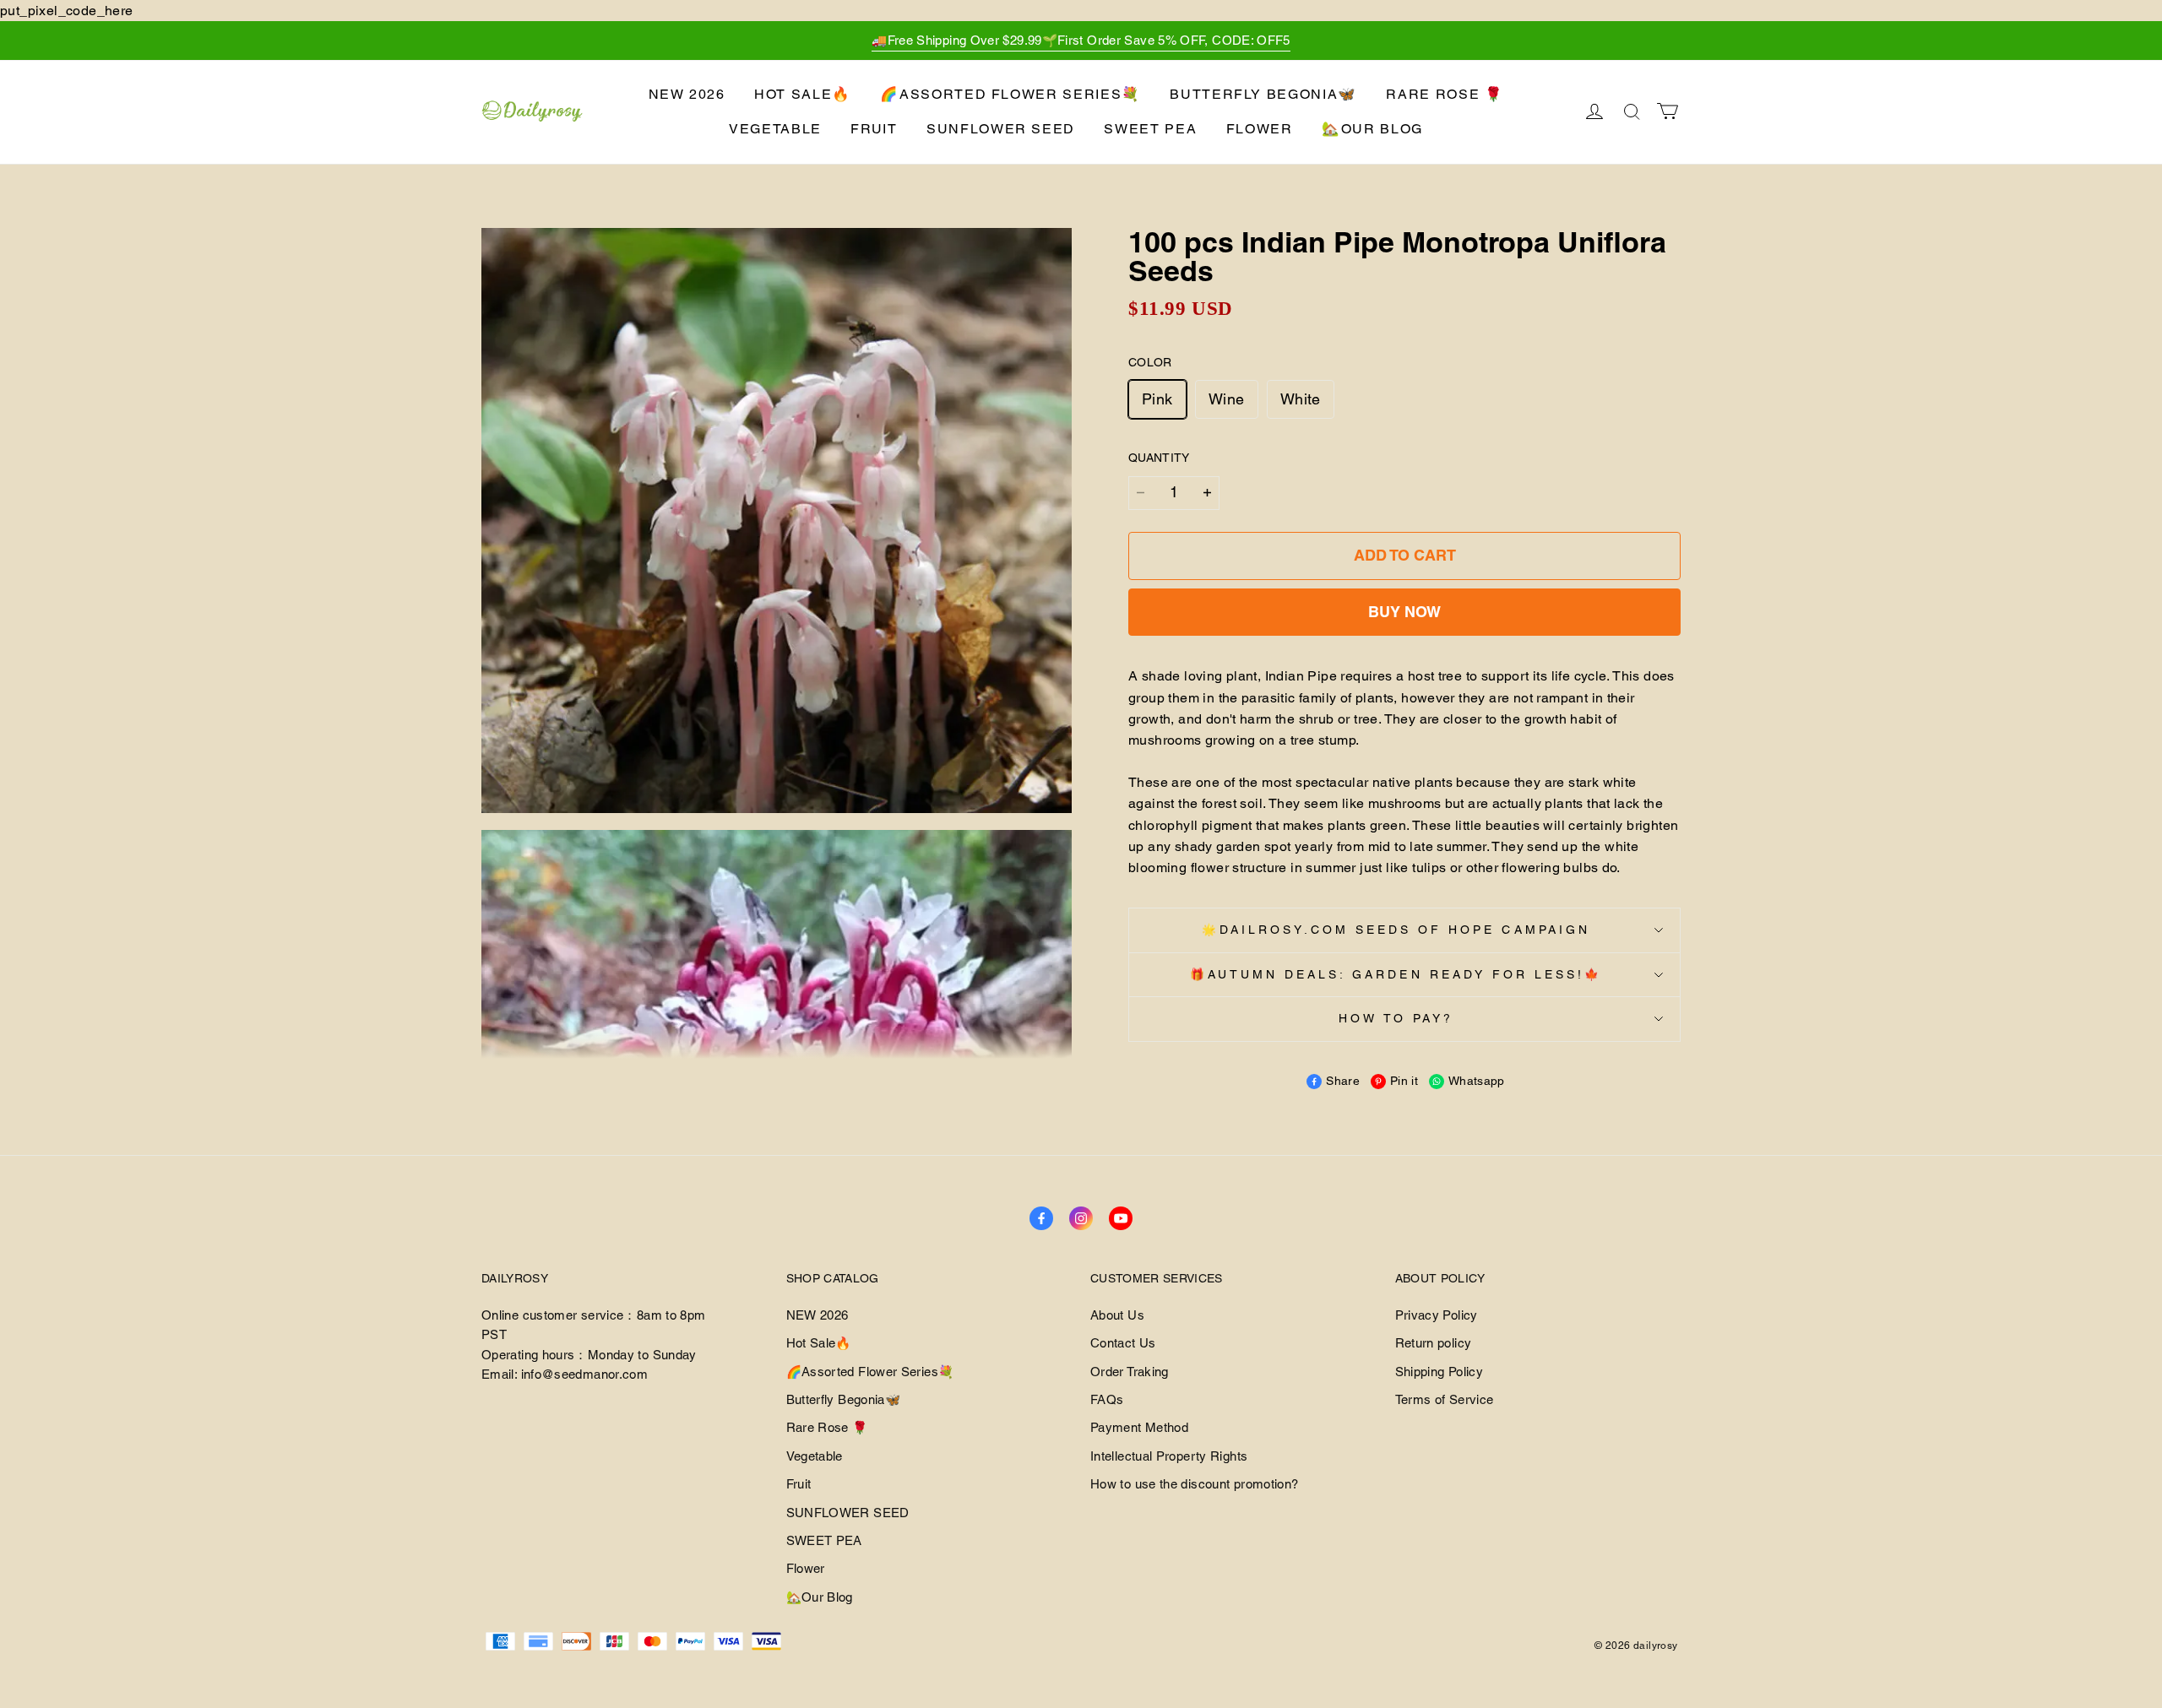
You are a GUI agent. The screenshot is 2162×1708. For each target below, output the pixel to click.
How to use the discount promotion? (1194, 1484)
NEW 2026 (687, 94)
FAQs (1107, 1399)
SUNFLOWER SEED (1001, 129)
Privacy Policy (1437, 1315)
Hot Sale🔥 (803, 94)
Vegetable (775, 129)
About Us (1117, 1315)
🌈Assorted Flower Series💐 (1010, 94)
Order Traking (1130, 1372)
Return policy (1434, 1343)
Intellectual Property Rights (1169, 1456)
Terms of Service (1445, 1399)
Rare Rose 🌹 (1445, 94)
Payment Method (1139, 1427)
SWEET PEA (1150, 129)
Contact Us (1123, 1343)
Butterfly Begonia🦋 (1263, 94)
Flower (1260, 129)
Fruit (874, 129)
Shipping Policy (1439, 1372)
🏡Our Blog (1372, 129)
